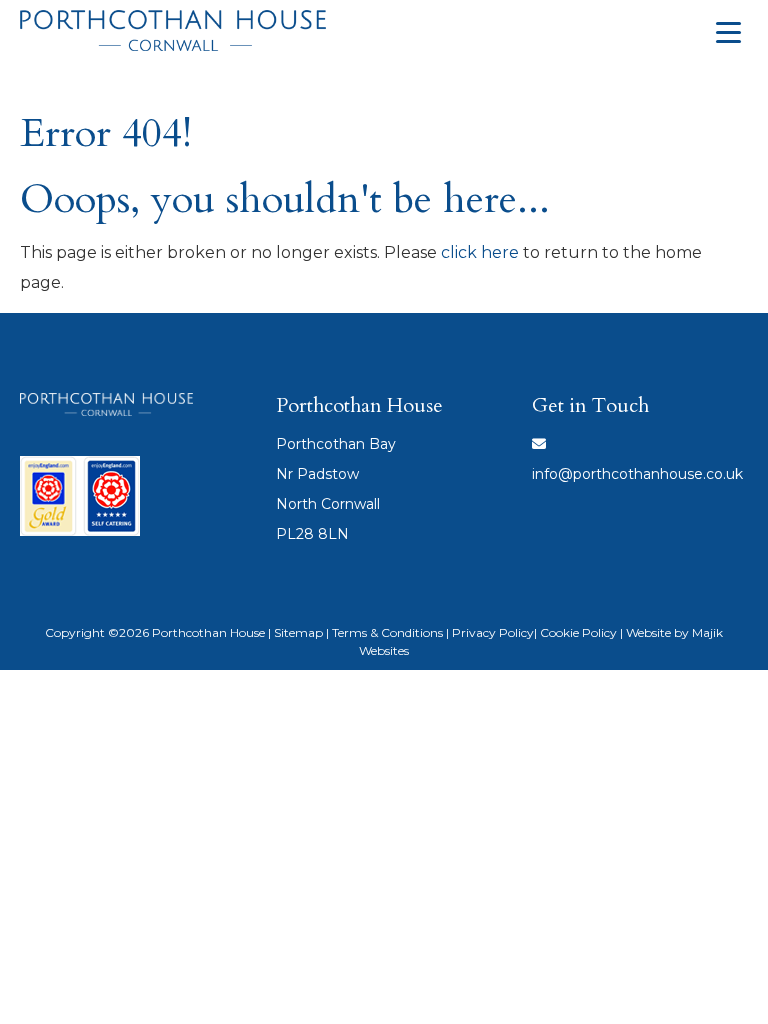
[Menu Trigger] (728, 32)
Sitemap (298, 632)
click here (480, 252)
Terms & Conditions (387, 632)
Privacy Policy (493, 632)
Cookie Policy (578, 632)
